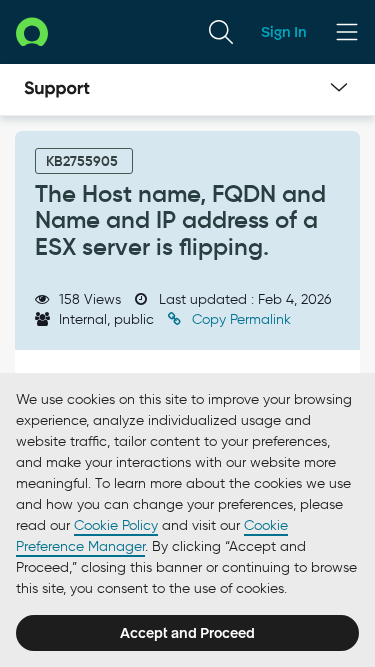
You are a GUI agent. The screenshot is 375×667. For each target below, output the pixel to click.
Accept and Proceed (187, 633)
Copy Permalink (239, 319)
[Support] (57, 90)
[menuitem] (221, 32)
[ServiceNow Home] (32, 31)
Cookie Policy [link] (116, 525)
